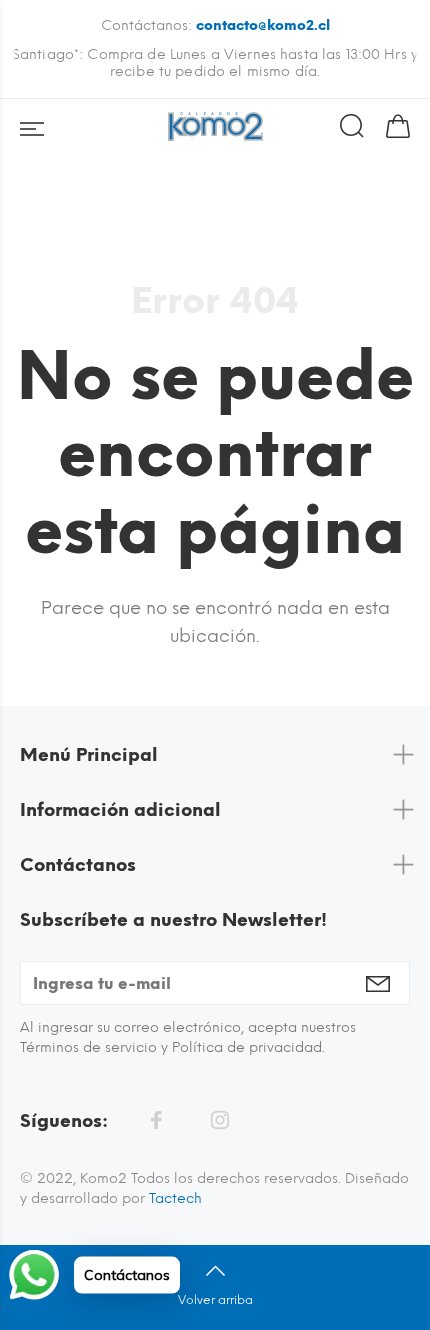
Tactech (175, 1198)
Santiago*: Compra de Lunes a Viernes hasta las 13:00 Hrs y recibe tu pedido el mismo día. (215, 63)
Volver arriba (215, 1300)
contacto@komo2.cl (263, 25)
